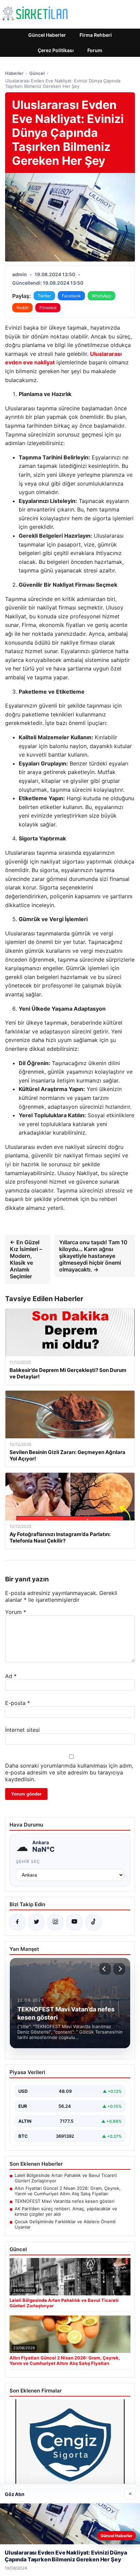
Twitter (44, 296)
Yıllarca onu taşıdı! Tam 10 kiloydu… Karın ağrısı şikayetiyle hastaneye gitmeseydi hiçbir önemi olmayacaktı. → (93, 1256)
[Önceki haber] (105, 1969)
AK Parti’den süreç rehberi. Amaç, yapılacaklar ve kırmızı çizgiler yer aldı (66, 2211)
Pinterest (48, 308)
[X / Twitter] (36, 1922)
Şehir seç (28, 1861)
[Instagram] (55, 1922)
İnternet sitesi (22, 1730)
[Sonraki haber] (119, 1969)
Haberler (14, 73)
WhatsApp (101, 296)
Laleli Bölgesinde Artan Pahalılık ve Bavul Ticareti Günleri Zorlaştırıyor (66, 2178)
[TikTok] (93, 1922)
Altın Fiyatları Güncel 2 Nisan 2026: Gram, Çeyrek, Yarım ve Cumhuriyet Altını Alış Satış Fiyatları (68, 2191)
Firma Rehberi (96, 35)
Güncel (37, 73)
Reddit (22, 308)
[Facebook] (17, 1922)
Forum (95, 50)
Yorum (16, 1612)
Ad (11, 1676)
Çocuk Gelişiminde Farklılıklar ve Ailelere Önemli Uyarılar (65, 2224)
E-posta (17, 1703)
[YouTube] (74, 1922)
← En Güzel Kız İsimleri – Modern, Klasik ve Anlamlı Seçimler (26, 1259)
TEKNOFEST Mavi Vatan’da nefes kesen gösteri (65, 2201)
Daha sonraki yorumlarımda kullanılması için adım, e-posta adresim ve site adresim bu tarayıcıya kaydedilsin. (69, 1772)
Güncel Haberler (47, 35)
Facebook (71, 296)
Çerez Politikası (56, 50)
